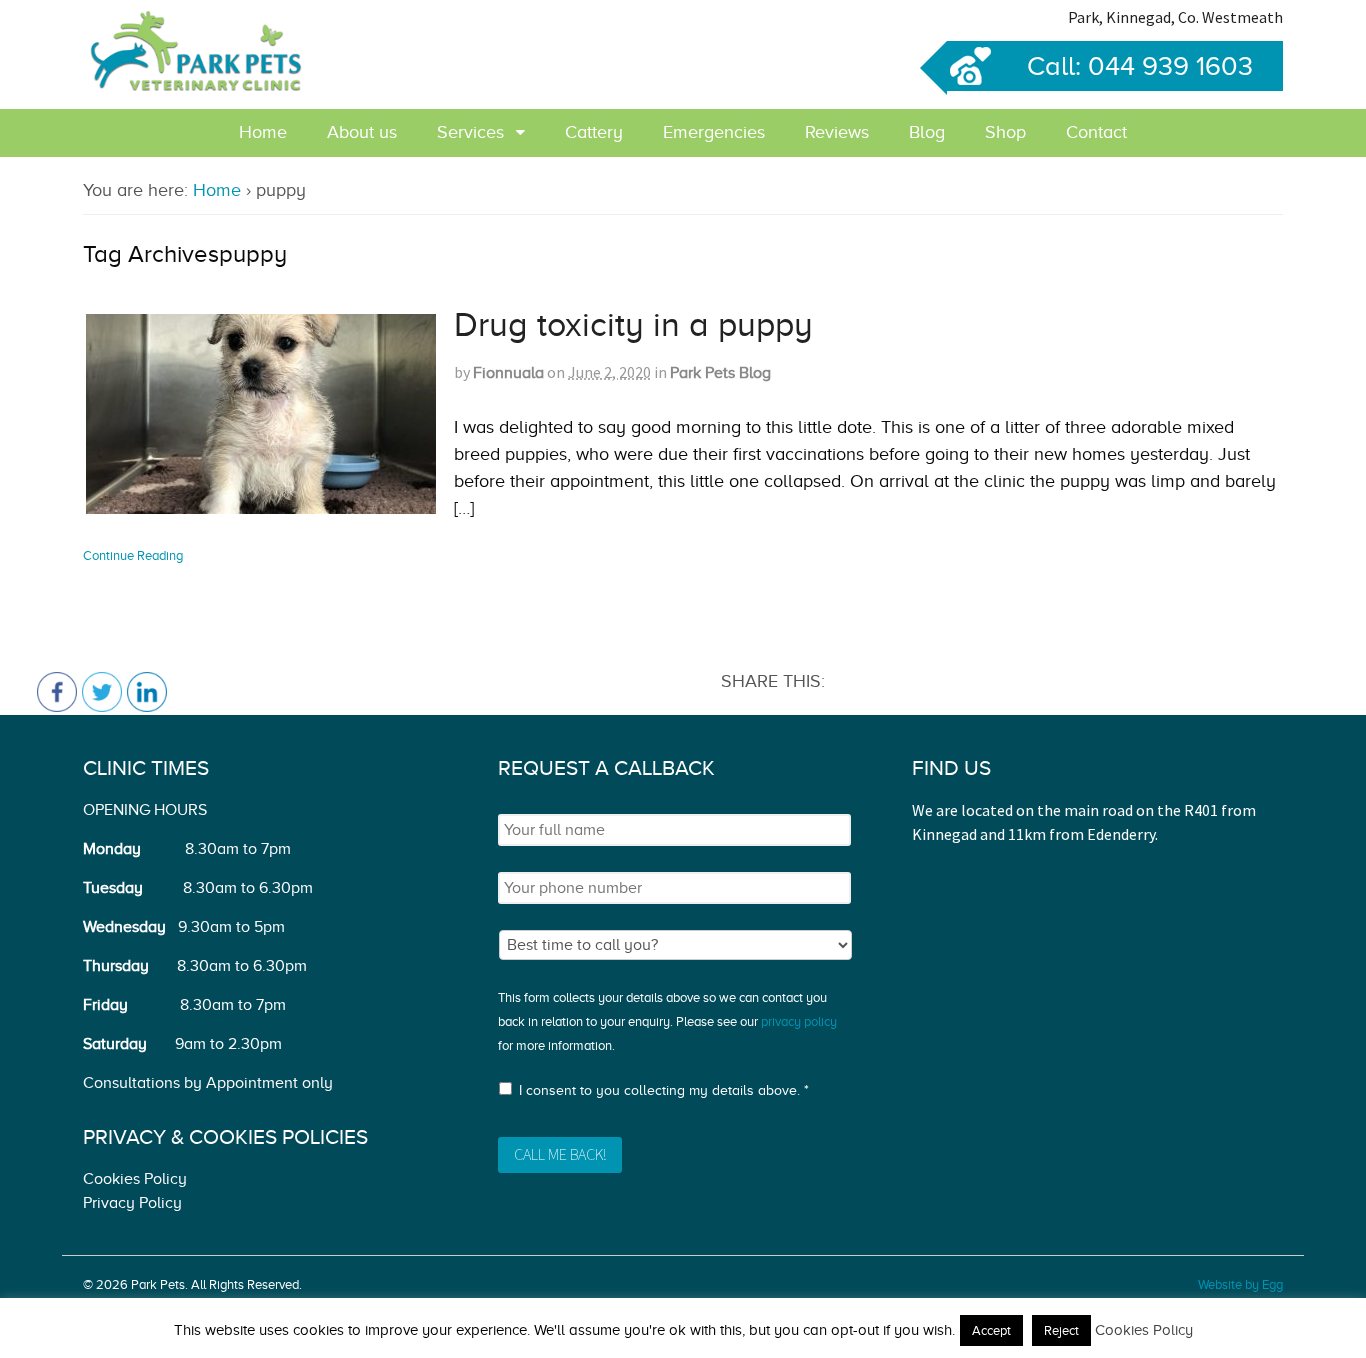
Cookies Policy (135, 1179)
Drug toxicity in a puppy (633, 324)
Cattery (594, 132)
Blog (927, 132)
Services (470, 132)
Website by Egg (1240, 1284)
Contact (1096, 132)
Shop (1005, 132)
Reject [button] (1061, 1330)
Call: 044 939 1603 (1140, 66)
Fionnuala (508, 373)
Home (263, 132)
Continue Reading (133, 555)
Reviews (837, 132)
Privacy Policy (132, 1203)
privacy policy (799, 1021)
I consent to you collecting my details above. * (664, 1090)
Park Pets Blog (720, 373)
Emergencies (714, 132)
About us (362, 132)
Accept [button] (991, 1330)
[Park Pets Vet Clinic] (198, 87)
